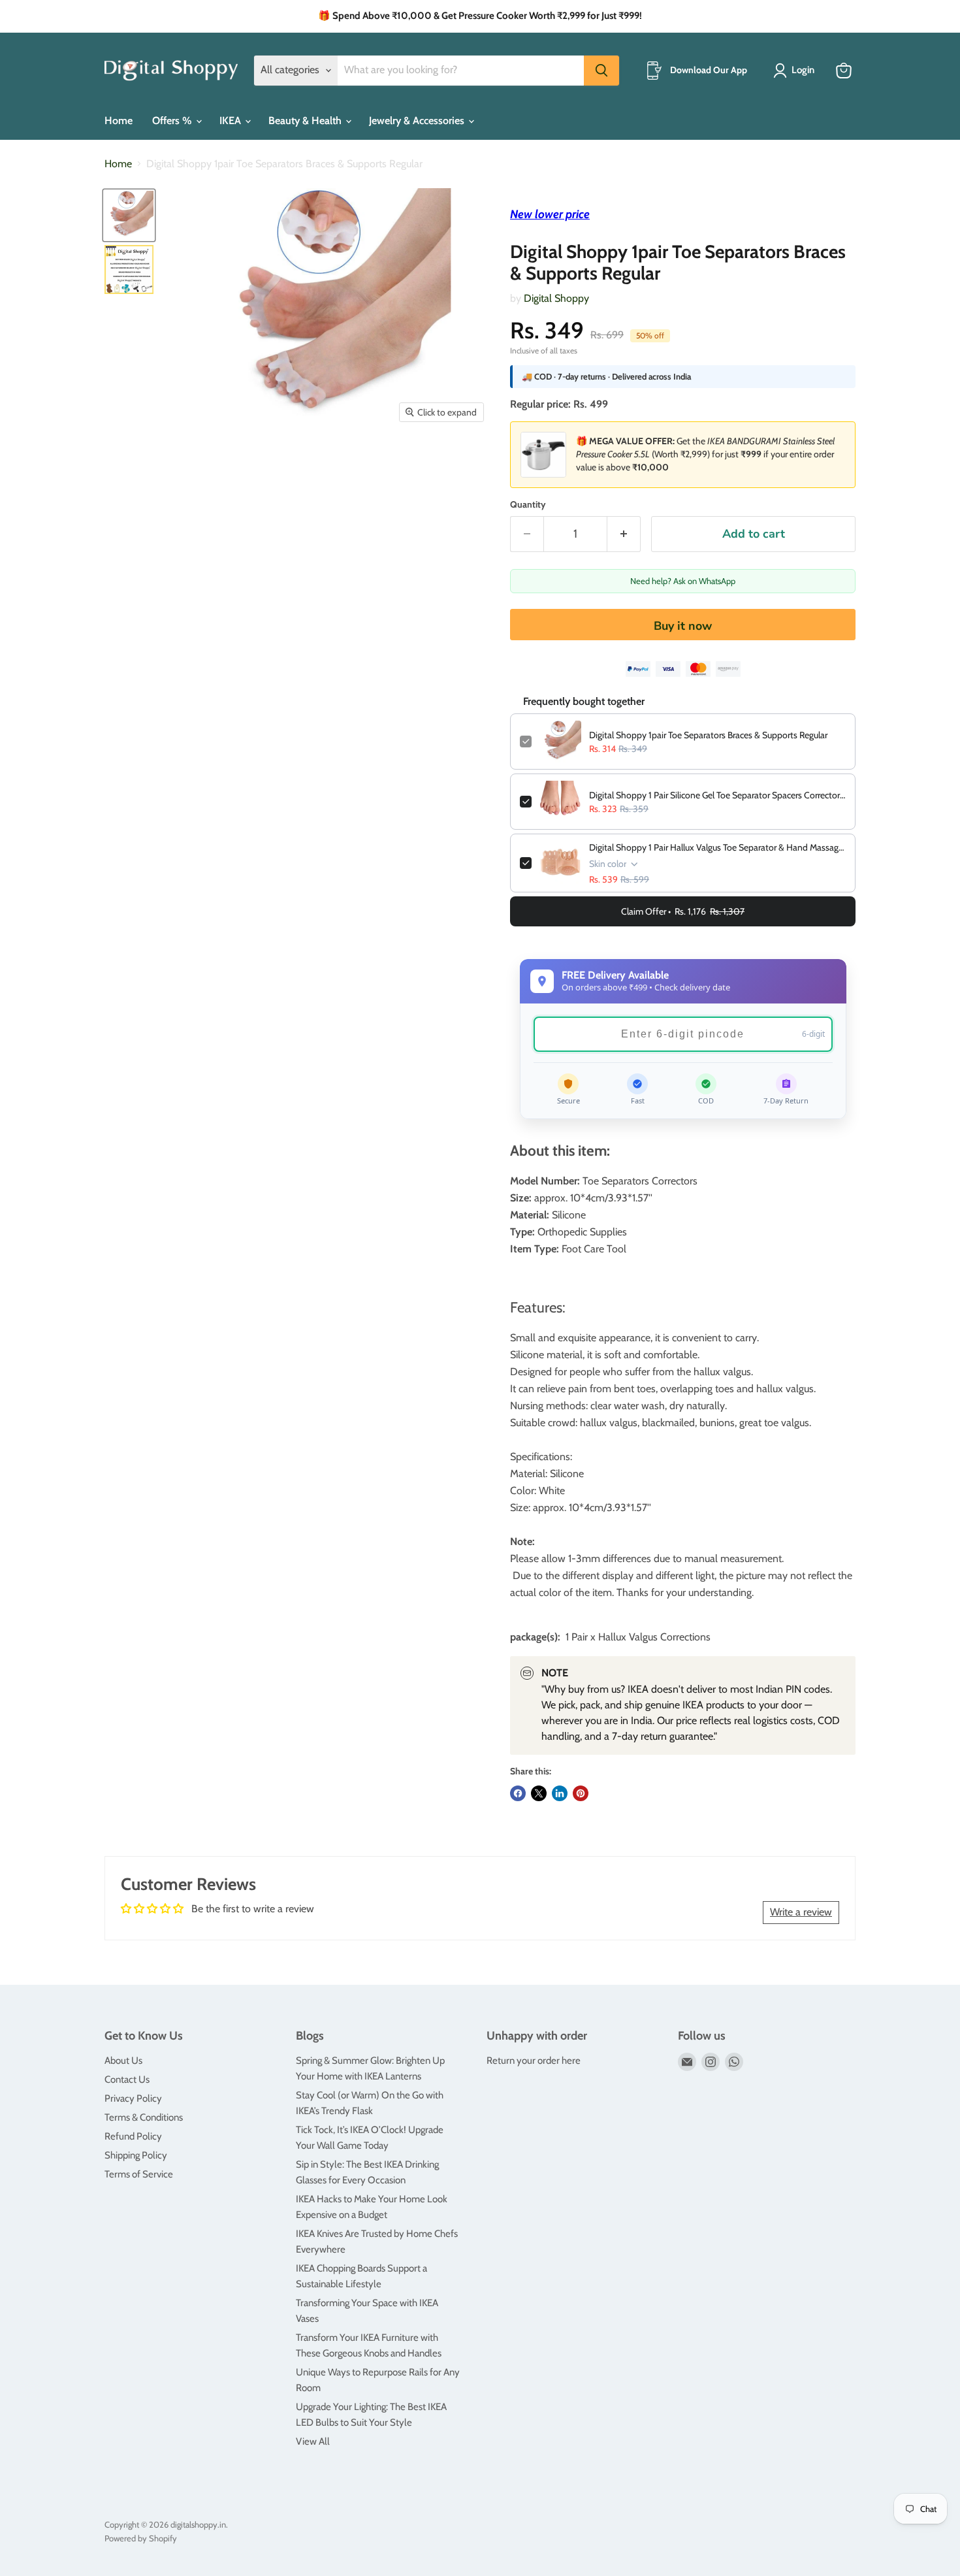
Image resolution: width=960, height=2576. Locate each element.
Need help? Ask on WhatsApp (683, 581)
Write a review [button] (801, 1912)
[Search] (601, 71)
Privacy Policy (133, 2098)
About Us (123, 2061)
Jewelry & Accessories (418, 121)
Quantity (528, 504)
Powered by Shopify (141, 2538)
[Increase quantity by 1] (624, 534)
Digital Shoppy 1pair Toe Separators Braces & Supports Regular (708, 735)
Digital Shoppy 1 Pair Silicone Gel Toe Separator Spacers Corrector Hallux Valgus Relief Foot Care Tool (717, 795)
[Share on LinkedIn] (560, 1793)
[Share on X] (539, 1793)
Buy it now (683, 626)
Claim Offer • (683, 911)
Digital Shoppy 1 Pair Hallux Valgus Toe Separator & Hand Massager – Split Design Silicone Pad (717, 847)
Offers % (173, 121)
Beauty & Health (306, 121)
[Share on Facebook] (518, 1793)
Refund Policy (133, 2136)
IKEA (232, 121)
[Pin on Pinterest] (581, 1793)
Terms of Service (139, 2174)
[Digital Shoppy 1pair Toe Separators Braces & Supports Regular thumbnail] (129, 269)
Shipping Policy (136, 2155)
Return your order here (534, 2061)
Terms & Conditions (144, 2117)
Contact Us (127, 2079)
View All (313, 2441)
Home (119, 121)
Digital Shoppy (556, 298)
